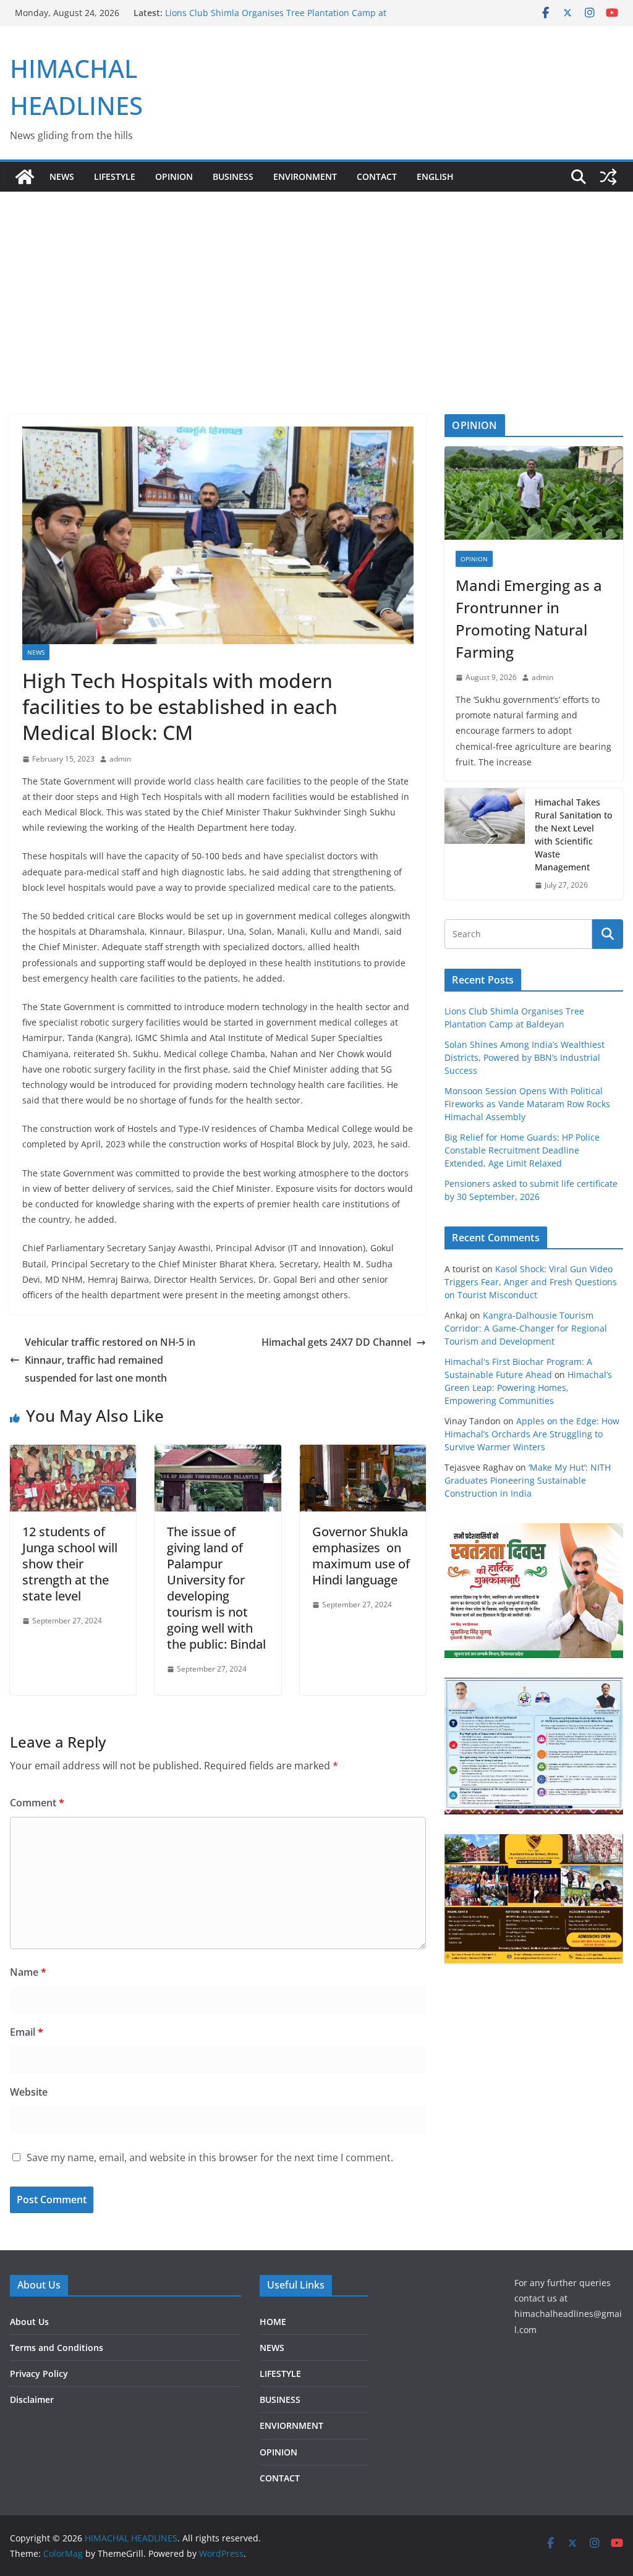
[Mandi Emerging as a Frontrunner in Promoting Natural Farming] (534, 493)
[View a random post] (608, 177)
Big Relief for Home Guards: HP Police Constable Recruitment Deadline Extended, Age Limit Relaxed (522, 1150)
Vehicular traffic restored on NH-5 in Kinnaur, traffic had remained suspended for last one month (110, 1360)
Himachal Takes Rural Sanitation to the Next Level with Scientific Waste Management (573, 835)
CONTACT (280, 2478)
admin (120, 759)
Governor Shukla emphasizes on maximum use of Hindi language (361, 1556)
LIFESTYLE (115, 176)
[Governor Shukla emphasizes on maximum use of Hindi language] (363, 1453)
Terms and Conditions (57, 2348)
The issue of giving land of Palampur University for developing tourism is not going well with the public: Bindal (216, 1588)
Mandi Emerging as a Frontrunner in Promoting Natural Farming (529, 618)
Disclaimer (32, 2400)
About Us (29, 2322)
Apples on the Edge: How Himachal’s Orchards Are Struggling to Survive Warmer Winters (532, 1434)
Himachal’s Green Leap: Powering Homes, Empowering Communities (528, 1388)
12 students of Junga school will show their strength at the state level (70, 1564)
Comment (37, 1803)
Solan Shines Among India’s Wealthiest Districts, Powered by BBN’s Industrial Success (525, 1057)
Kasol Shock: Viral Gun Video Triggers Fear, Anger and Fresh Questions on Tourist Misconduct (531, 1282)
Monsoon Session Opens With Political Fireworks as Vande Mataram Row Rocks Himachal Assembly (527, 1104)
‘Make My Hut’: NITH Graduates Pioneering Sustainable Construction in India (528, 1480)
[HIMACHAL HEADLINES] (25, 177)
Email (27, 2032)
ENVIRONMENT (305, 176)
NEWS (62, 176)
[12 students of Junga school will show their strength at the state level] (73, 1453)
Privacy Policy (39, 2374)
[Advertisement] (316, 284)
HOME (273, 2322)
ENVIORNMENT (291, 2425)
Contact (377, 176)
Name (28, 1972)
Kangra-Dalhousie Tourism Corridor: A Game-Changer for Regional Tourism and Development (526, 1328)
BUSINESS (233, 176)
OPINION (174, 176)
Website (29, 2092)
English (435, 176)
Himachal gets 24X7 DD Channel (336, 1342)
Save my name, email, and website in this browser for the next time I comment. (210, 2157)
